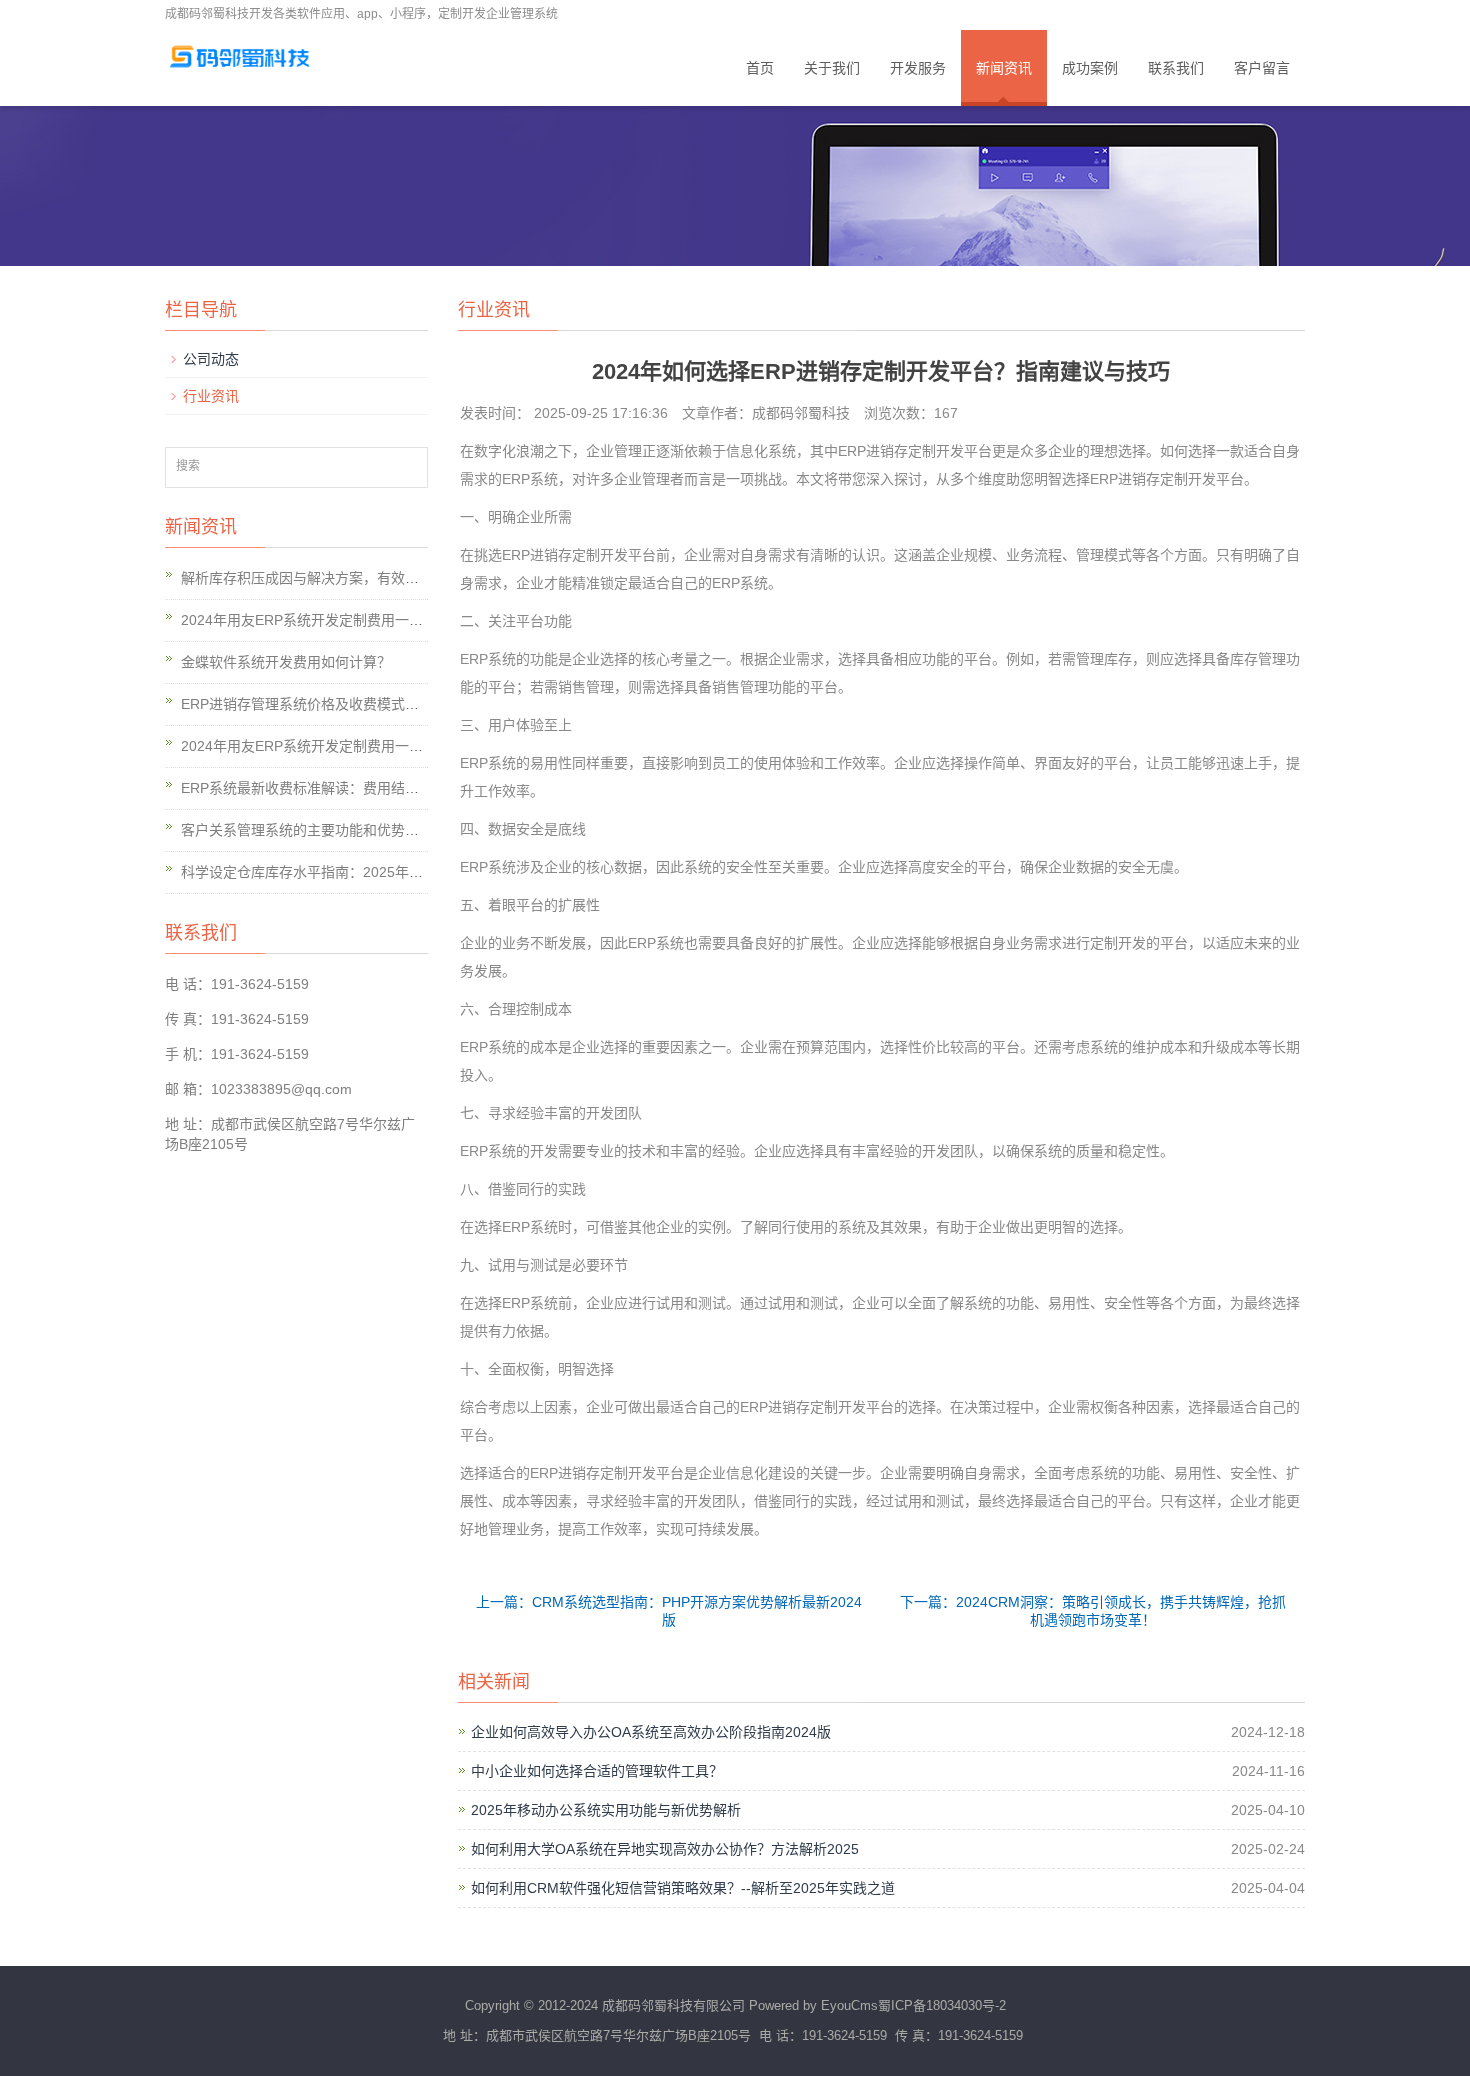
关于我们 (832, 68)
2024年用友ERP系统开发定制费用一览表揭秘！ (330, 620)
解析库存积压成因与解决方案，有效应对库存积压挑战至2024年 (379, 578)
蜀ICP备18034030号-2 (942, 2005)
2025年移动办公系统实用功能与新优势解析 (606, 1810)
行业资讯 (211, 396)
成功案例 (1090, 68)
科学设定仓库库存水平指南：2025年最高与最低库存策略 (358, 872)
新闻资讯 (1004, 68)
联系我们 (1176, 68)
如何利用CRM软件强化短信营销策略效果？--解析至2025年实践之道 (683, 1888)
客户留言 (1262, 68)
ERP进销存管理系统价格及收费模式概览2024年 (330, 704)
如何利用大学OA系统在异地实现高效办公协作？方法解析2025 (665, 1849)
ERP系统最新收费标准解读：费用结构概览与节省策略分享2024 (379, 788)
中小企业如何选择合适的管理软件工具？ (597, 1771)
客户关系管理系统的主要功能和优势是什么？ (321, 830)
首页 (760, 68)
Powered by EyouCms (811, 2005)
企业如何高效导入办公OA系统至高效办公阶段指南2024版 (651, 1732)
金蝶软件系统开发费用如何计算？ (286, 662)
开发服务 (918, 68)
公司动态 (211, 359)
